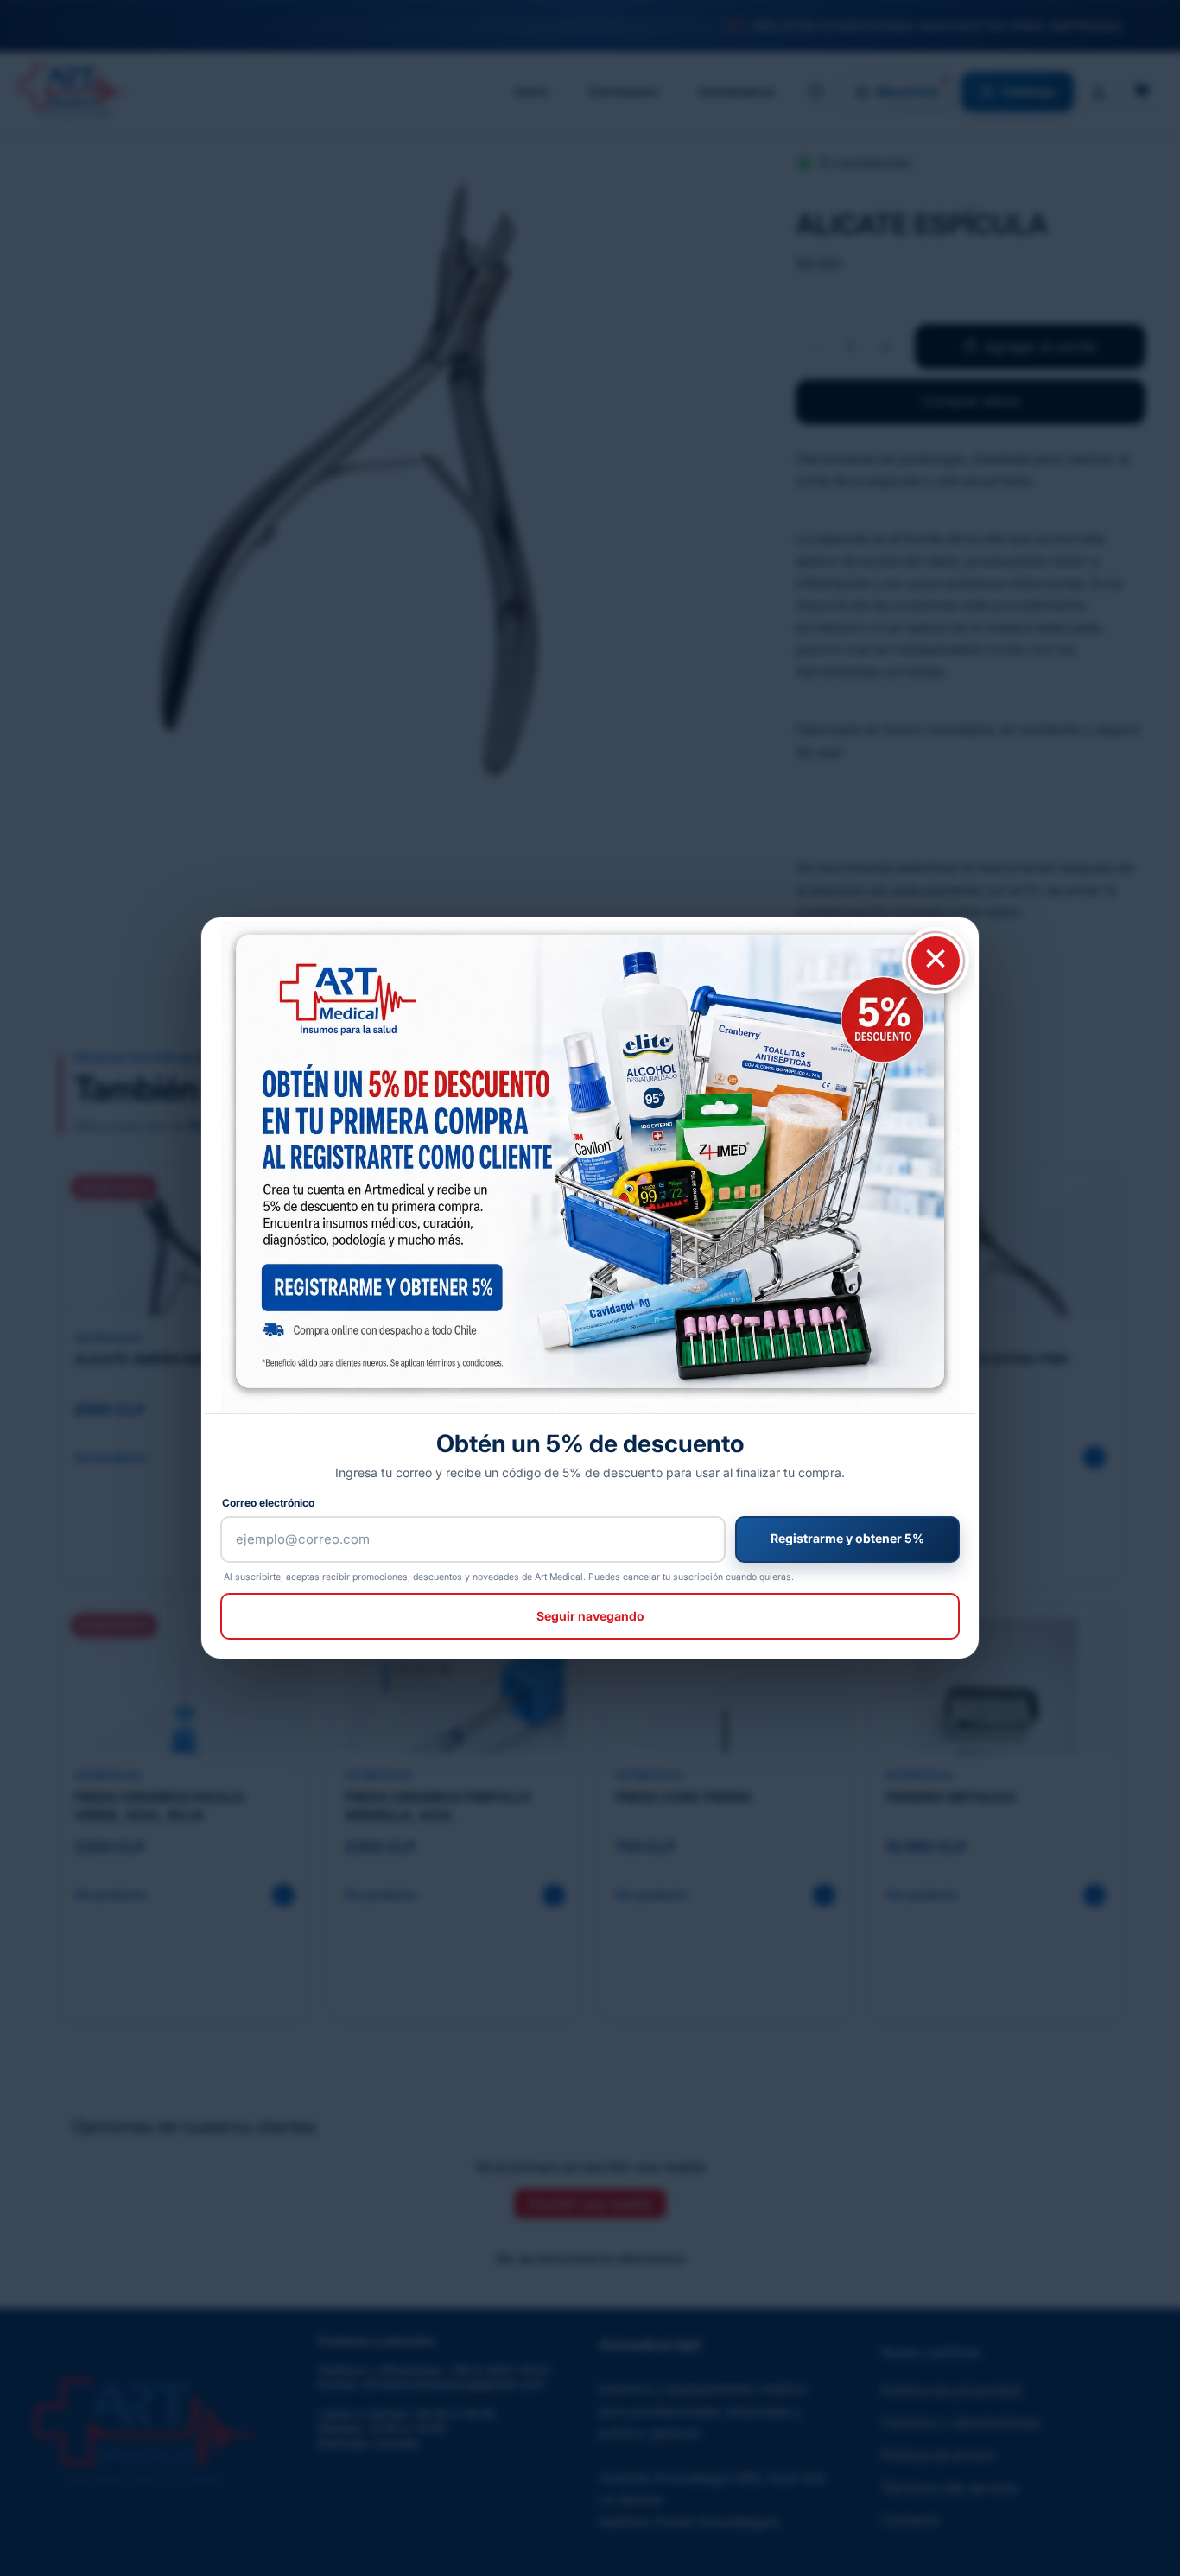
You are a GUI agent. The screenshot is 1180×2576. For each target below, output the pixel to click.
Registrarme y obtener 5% (847, 1538)
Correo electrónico (268, 1503)
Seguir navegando (590, 1616)
